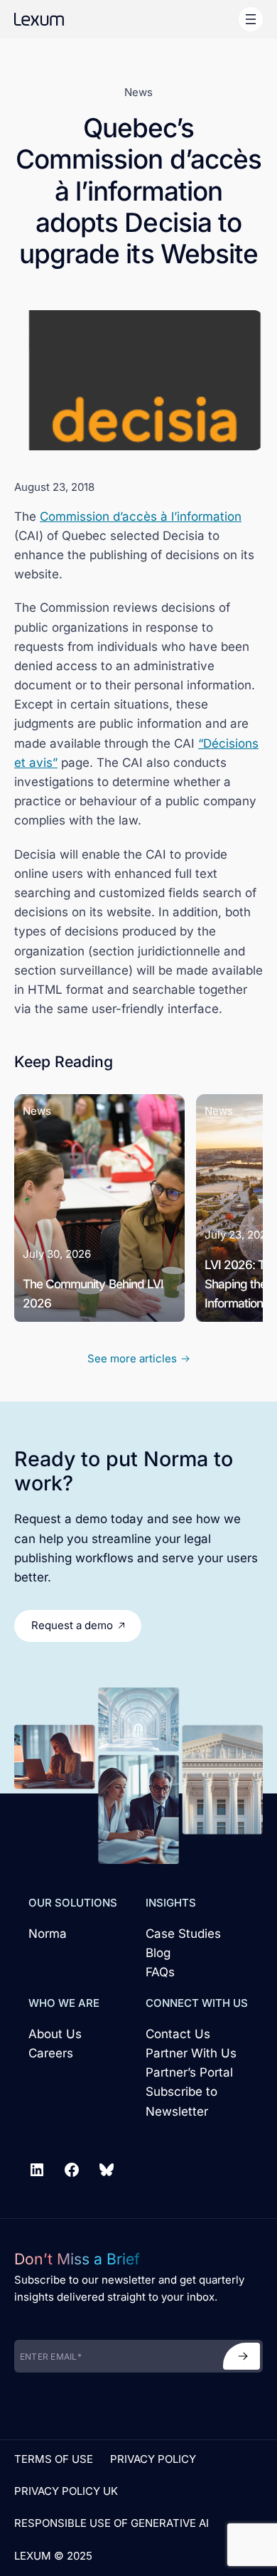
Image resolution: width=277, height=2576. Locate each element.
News (138, 92)
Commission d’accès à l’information (141, 516)
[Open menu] (251, 19)
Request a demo (72, 1625)
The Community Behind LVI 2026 (93, 1293)
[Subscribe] (241, 2356)
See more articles (132, 1358)
